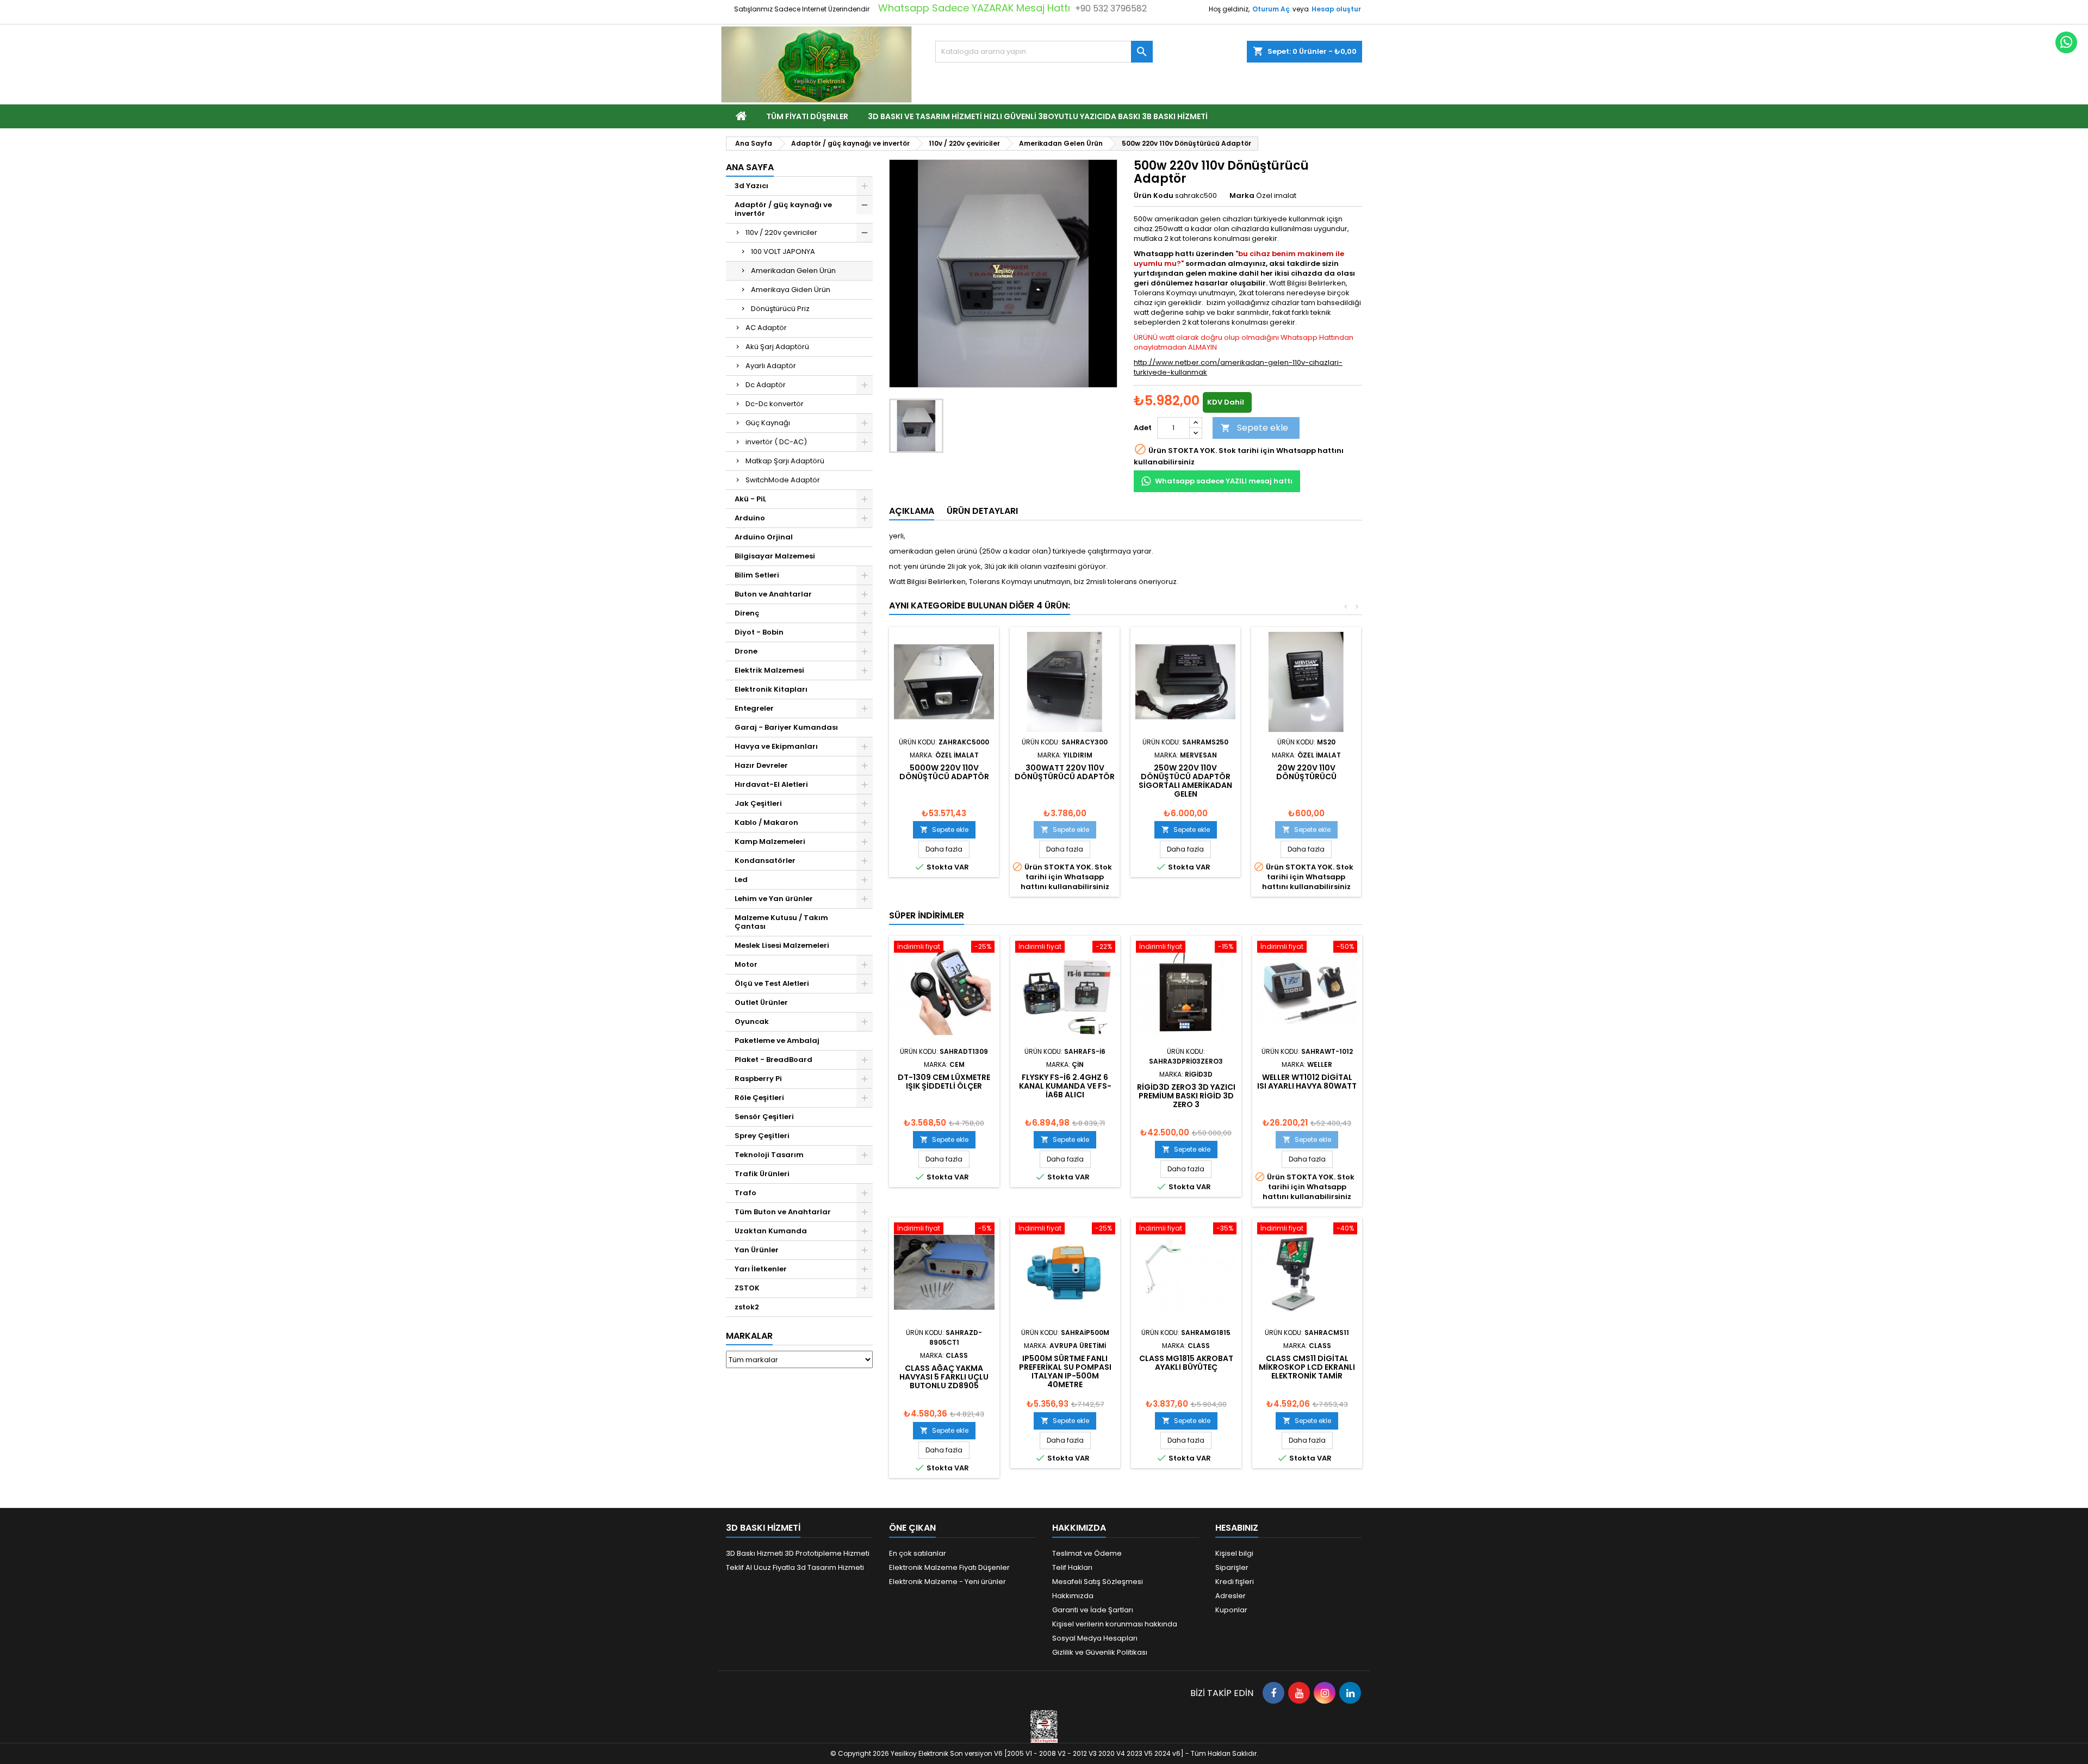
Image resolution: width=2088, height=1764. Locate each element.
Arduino (750, 518)
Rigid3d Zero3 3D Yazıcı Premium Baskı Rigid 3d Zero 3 (1186, 1096)
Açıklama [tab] (912, 511)
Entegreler (754, 708)
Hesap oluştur (1336, 9)
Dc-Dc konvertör (775, 404)
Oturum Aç (1271, 9)
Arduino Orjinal (764, 537)
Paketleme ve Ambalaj (777, 1041)
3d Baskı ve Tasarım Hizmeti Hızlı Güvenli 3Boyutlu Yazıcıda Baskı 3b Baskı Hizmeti (1038, 116)
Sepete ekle (1254, 428)
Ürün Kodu (1154, 196)
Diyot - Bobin (759, 632)
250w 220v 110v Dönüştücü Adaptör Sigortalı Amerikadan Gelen (1185, 781)
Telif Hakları (1072, 1567)
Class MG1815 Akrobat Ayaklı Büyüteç (1186, 1363)
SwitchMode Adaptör (783, 480)
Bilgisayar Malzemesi (775, 556)
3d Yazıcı (751, 186)
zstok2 (747, 1307)
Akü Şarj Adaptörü (777, 347)
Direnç (747, 613)
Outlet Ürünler (761, 1002)
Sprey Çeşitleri (762, 1136)
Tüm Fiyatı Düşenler (807, 116)
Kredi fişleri (1235, 1582)
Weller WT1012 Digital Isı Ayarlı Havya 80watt (1307, 1082)
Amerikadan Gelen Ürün (793, 271)
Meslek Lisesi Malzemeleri (782, 945)
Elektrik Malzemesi (769, 670)
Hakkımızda (1073, 1596)
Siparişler (1232, 1567)
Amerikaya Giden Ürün (791, 290)
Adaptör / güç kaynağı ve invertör (783, 209)
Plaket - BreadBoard (773, 1060)
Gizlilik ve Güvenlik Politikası (1100, 1652)
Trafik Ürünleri (762, 1174)
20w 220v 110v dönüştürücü (1306, 772)
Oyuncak (752, 1021)
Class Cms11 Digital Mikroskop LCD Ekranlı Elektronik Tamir (1307, 1367)
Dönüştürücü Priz (780, 309)
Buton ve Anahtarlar (773, 594)
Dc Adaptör (766, 385)
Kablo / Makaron (766, 822)
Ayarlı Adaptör (771, 366)
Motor (746, 964)
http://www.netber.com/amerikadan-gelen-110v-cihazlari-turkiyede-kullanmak (1238, 367)
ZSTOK (747, 1288)
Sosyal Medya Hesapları (1095, 1638)
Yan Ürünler (757, 1250)
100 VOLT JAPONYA (783, 251)
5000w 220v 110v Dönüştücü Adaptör (944, 772)
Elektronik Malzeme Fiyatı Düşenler (949, 1567)
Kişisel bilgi (1234, 1553)
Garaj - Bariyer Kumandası (786, 727)
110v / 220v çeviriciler (781, 232)
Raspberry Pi (758, 1079)
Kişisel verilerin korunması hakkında (1115, 1624)
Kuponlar (1231, 1610)
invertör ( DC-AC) (776, 442)
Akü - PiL (750, 499)
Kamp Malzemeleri (770, 841)
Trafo (745, 1193)
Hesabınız (1237, 1528)
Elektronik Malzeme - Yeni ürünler (947, 1582)
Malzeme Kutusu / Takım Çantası (781, 922)
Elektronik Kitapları (771, 689)
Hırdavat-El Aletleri (771, 784)
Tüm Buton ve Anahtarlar (783, 1212)
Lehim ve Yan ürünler (774, 899)
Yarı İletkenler (761, 1269)
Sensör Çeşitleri (764, 1117)
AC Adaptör (766, 328)
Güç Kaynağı (768, 423)
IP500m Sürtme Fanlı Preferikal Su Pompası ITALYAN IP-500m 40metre (1065, 1371)
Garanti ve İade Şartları (1093, 1610)
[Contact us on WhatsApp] (2066, 42)
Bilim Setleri (757, 575)
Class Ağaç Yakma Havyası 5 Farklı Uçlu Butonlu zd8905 (944, 1377)
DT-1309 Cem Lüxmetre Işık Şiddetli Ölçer (944, 1082)
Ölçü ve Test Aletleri (772, 983)
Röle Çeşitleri (759, 1098)
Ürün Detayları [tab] (982, 511)
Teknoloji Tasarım (769, 1155)
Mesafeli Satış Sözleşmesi (1098, 1582)
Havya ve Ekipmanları (776, 746)
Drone (746, 651)
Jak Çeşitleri (758, 803)
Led (741, 880)
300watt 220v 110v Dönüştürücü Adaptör (1065, 772)
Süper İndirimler (927, 915)
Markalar (749, 1336)
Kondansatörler (765, 861)
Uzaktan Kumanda (771, 1231)
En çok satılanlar (918, 1553)
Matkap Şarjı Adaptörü (785, 461)
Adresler (1231, 1596)
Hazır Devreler (761, 765)
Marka (1242, 196)
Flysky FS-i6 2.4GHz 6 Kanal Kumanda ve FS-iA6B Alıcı (1065, 1086)
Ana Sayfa (750, 167)
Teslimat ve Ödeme (1087, 1553)
